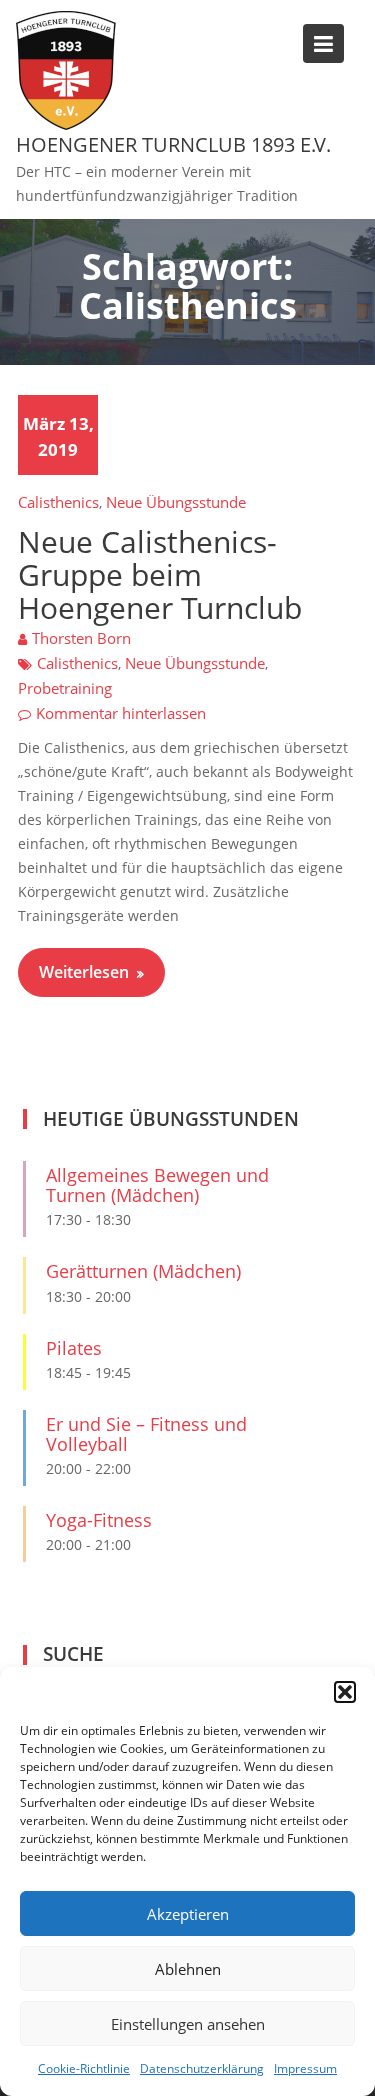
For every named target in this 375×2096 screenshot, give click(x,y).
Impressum (305, 2068)
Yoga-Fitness (99, 1520)
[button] (345, 1692)
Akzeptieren (188, 1914)
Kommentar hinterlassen (121, 713)
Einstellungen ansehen (188, 2024)
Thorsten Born (81, 638)
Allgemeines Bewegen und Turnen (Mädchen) (157, 1185)
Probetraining (65, 688)
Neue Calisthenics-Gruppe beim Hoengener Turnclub (160, 574)
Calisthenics (58, 502)
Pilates (74, 1348)
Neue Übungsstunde (176, 502)
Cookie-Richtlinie (84, 2068)
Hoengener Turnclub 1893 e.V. (173, 144)
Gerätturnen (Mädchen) (143, 1271)
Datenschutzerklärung (202, 2068)
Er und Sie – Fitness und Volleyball (146, 1434)
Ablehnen (188, 1969)
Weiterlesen (84, 972)
